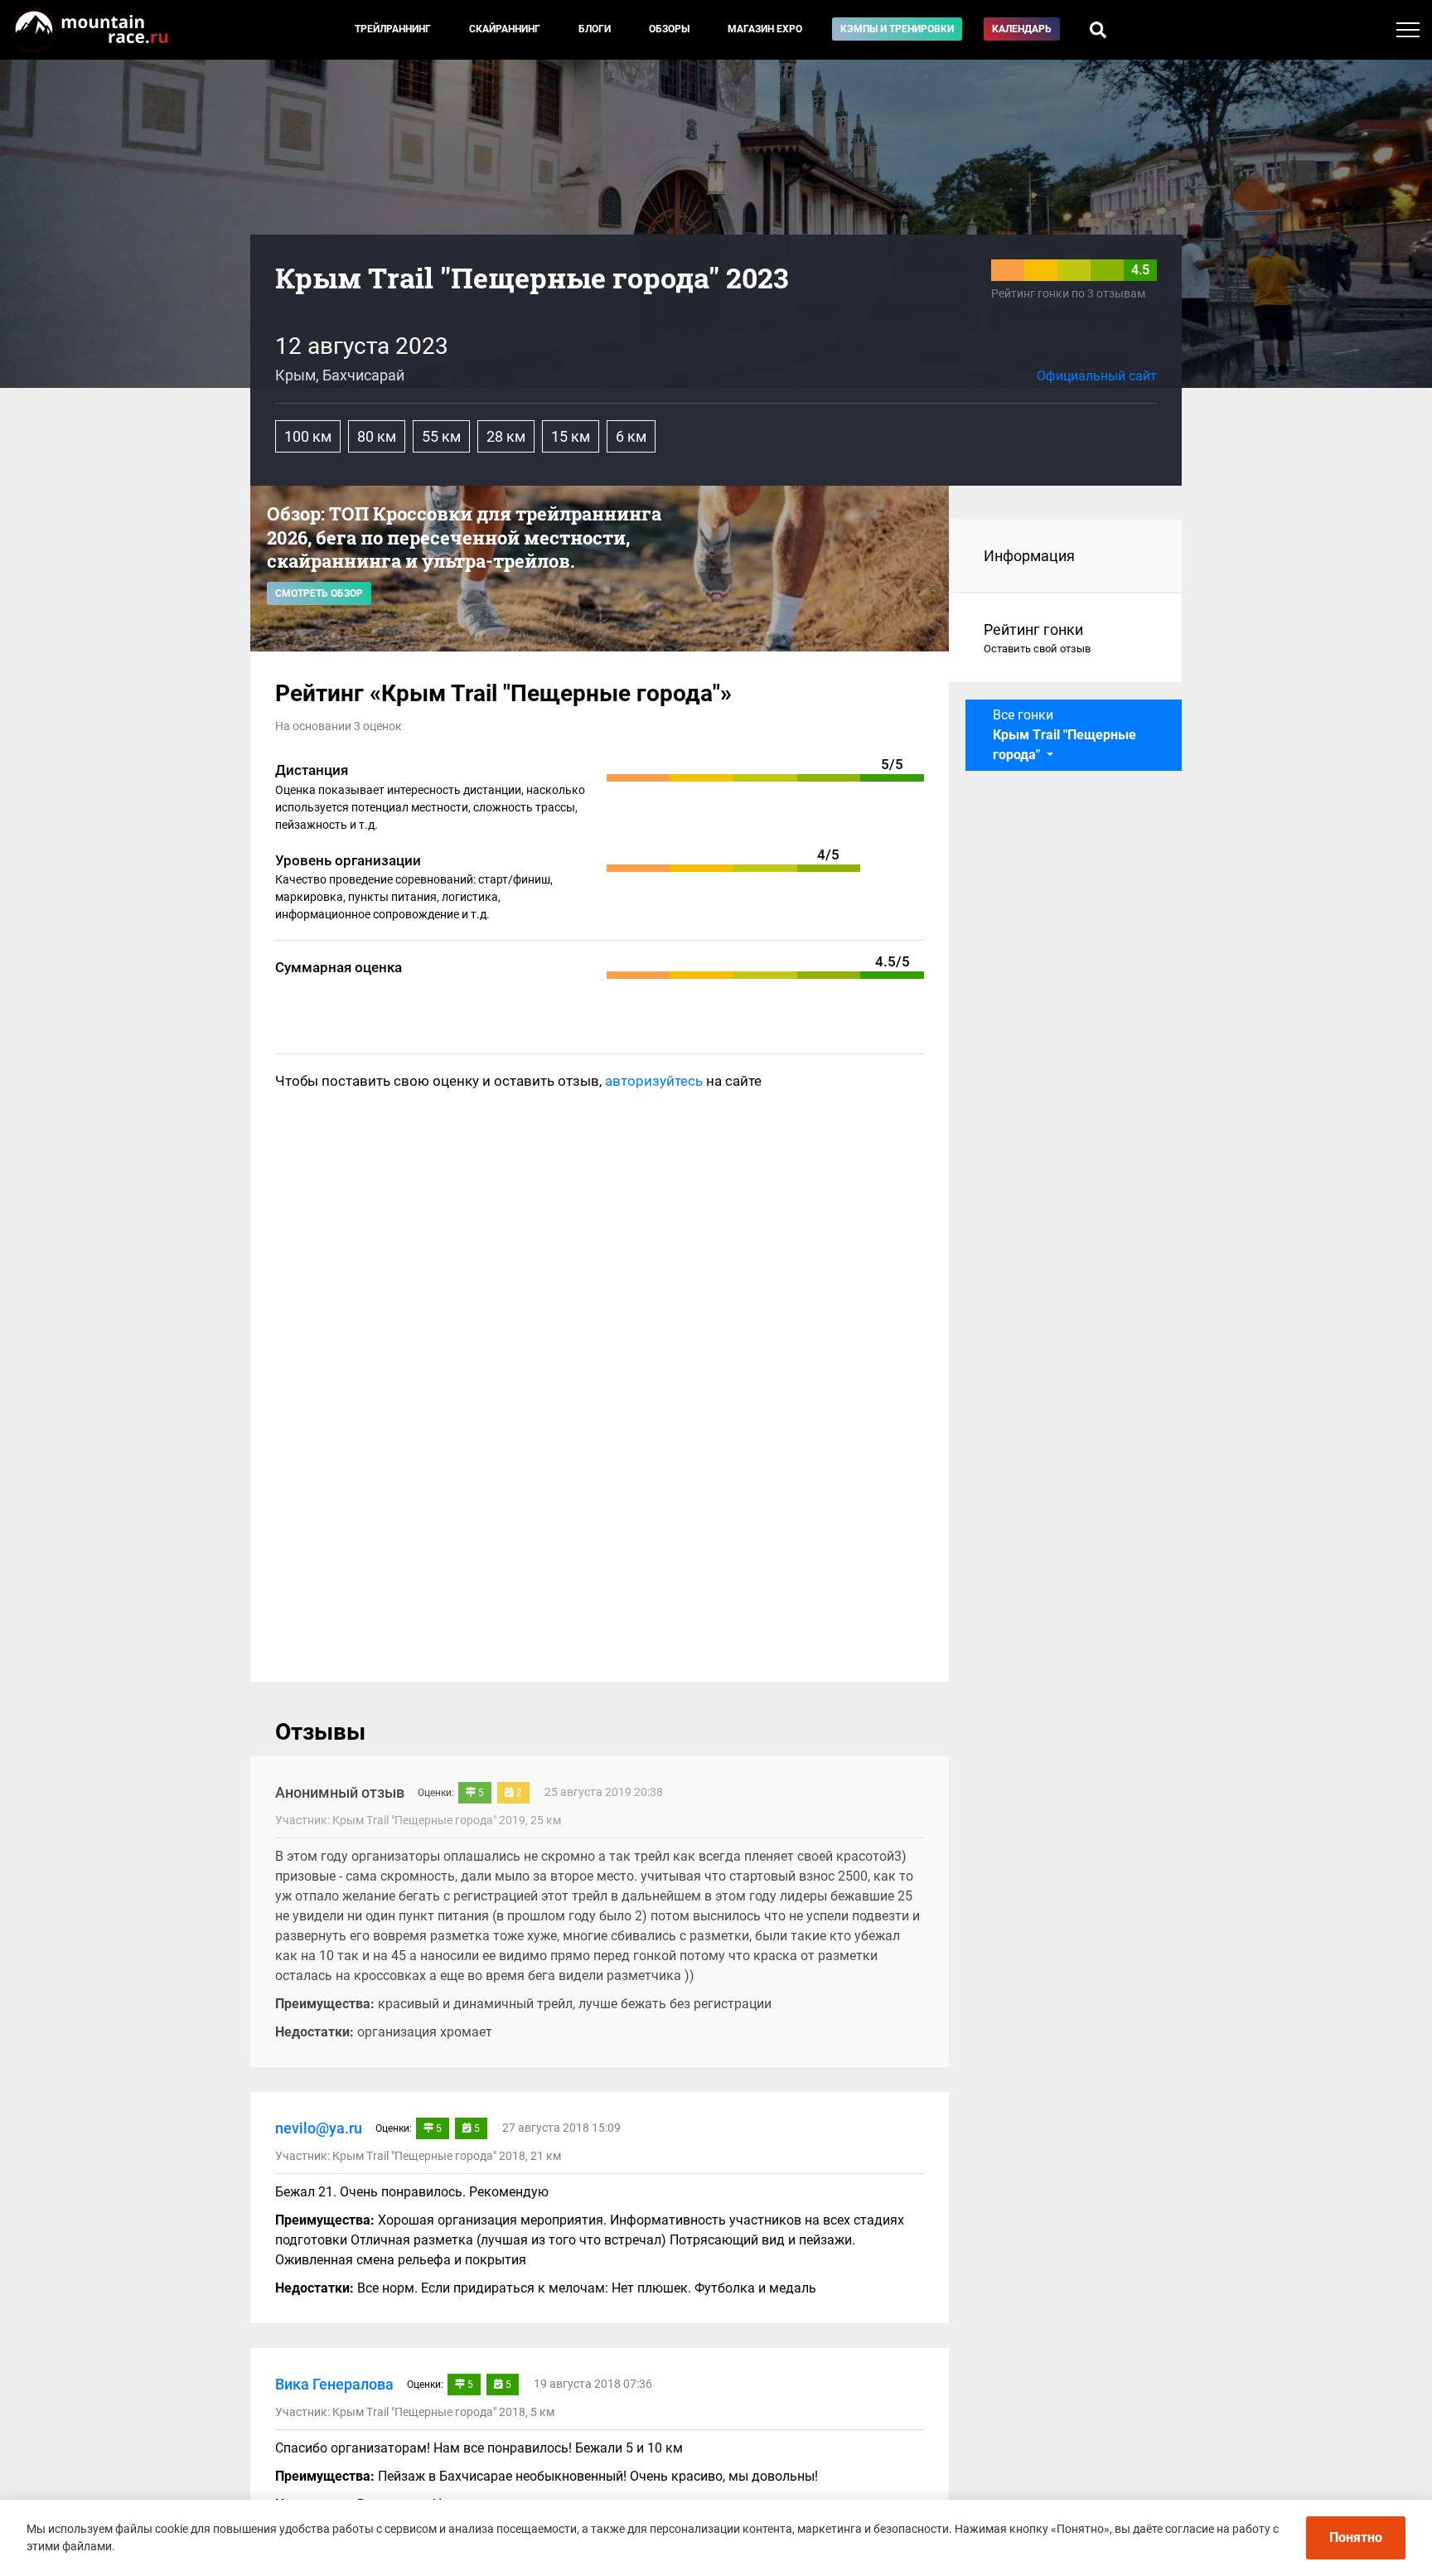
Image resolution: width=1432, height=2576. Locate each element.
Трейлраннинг (393, 29)
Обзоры (669, 29)
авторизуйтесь (654, 1081)
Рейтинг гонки (1037, 638)
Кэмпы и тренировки (897, 29)
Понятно (1356, 2537)
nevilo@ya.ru (319, 2128)
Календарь (1022, 29)
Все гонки (1064, 735)
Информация (1029, 556)
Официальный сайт (1097, 376)
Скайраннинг (505, 29)
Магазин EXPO (765, 29)
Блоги (595, 29)
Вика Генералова (334, 2384)
